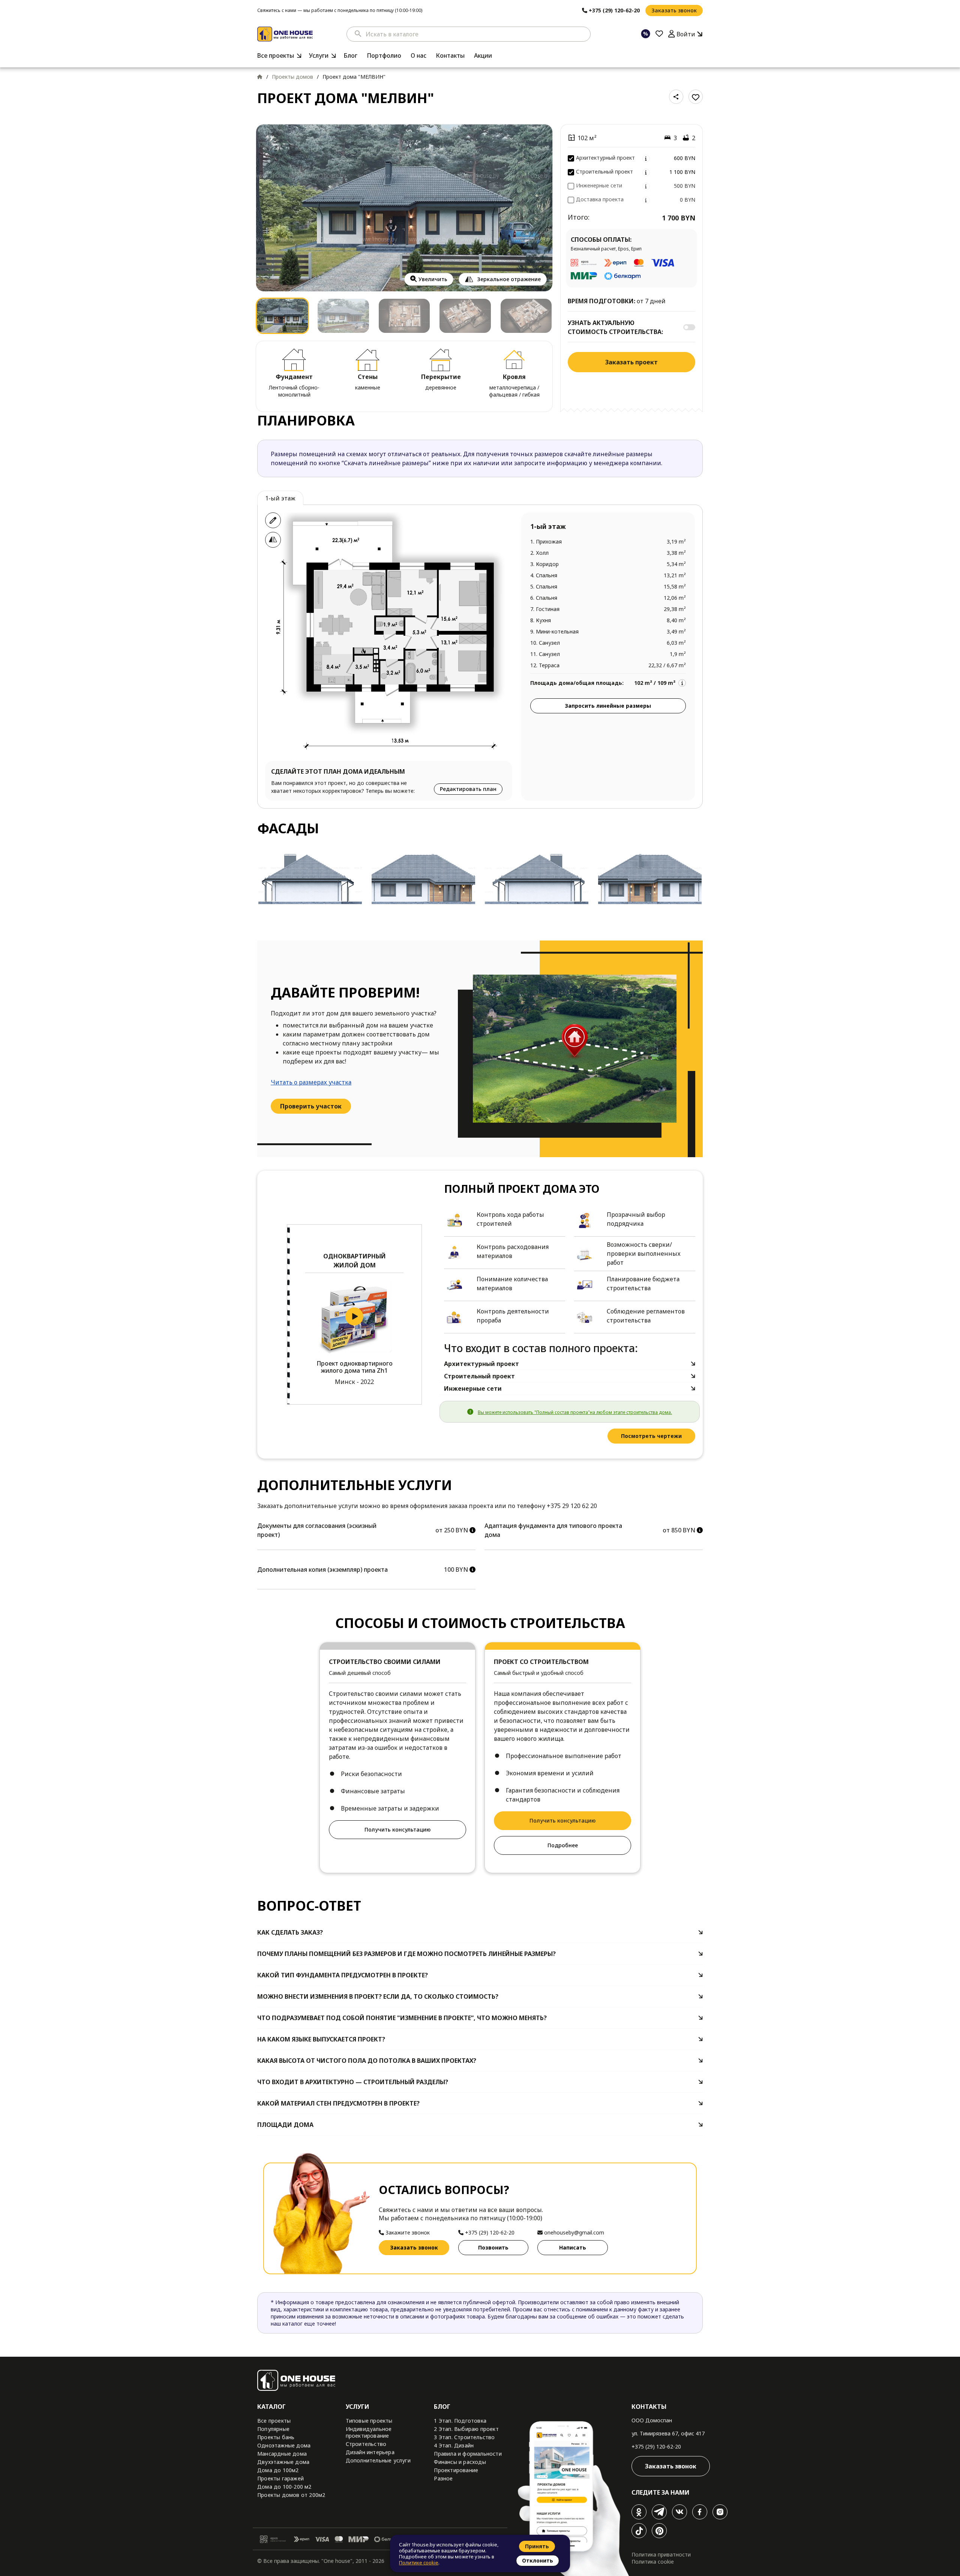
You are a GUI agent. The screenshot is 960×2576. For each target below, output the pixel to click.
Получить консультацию (397, 1829)
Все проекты (276, 55)
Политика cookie (653, 2562)
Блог (350, 55)
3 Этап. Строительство (464, 2437)
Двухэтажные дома (283, 2462)
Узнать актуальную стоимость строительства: (615, 327)
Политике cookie (419, 2563)
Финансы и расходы (460, 2462)
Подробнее (563, 1845)
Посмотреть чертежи (651, 1436)
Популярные (273, 2429)
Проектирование (456, 2470)
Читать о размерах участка (311, 1082)
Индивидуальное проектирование (369, 2432)
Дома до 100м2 (278, 2470)
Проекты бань (276, 2437)
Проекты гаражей (280, 2478)
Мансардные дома (282, 2454)
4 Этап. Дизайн (454, 2445)
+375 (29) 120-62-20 (656, 2446)
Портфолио (384, 55)
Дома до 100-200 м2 (284, 2487)
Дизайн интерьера (370, 2452)
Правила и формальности (468, 2454)
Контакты (450, 55)
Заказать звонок (674, 10)
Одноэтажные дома (284, 2445)
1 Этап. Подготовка (460, 2421)
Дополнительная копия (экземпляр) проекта (322, 1570)
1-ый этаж (280, 498)
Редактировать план (468, 789)
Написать (573, 2247)
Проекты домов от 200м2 (291, 2495)
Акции (483, 55)
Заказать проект (631, 362)
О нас (418, 55)
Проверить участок (311, 1106)
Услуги (319, 55)
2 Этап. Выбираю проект (466, 2429)
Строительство (366, 2444)
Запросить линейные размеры (608, 706)
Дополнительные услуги (378, 2460)
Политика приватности (661, 2554)
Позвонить (493, 2247)
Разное (443, 2478)
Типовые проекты (369, 2421)
